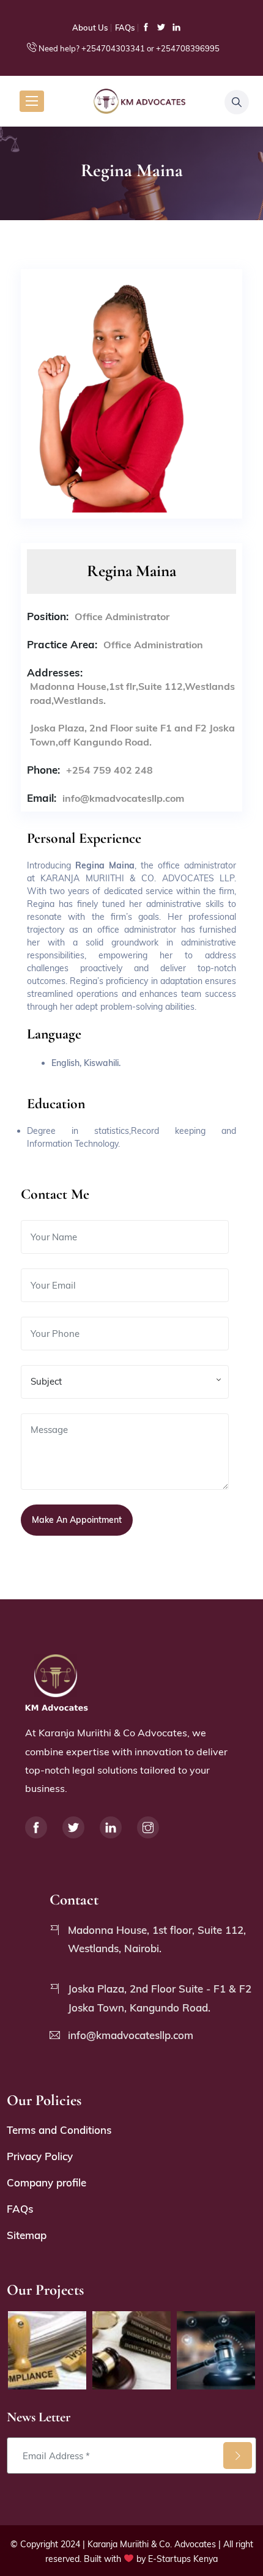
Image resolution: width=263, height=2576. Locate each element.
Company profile (46, 2182)
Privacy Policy (40, 2156)
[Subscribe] (238, 2456)
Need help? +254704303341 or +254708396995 (129, 48)
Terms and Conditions (59, 2130)
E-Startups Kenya (183, 2559)
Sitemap (27, 2235)
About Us (90, 28)
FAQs (125, 28)
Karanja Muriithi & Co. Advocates (152, 2544)
